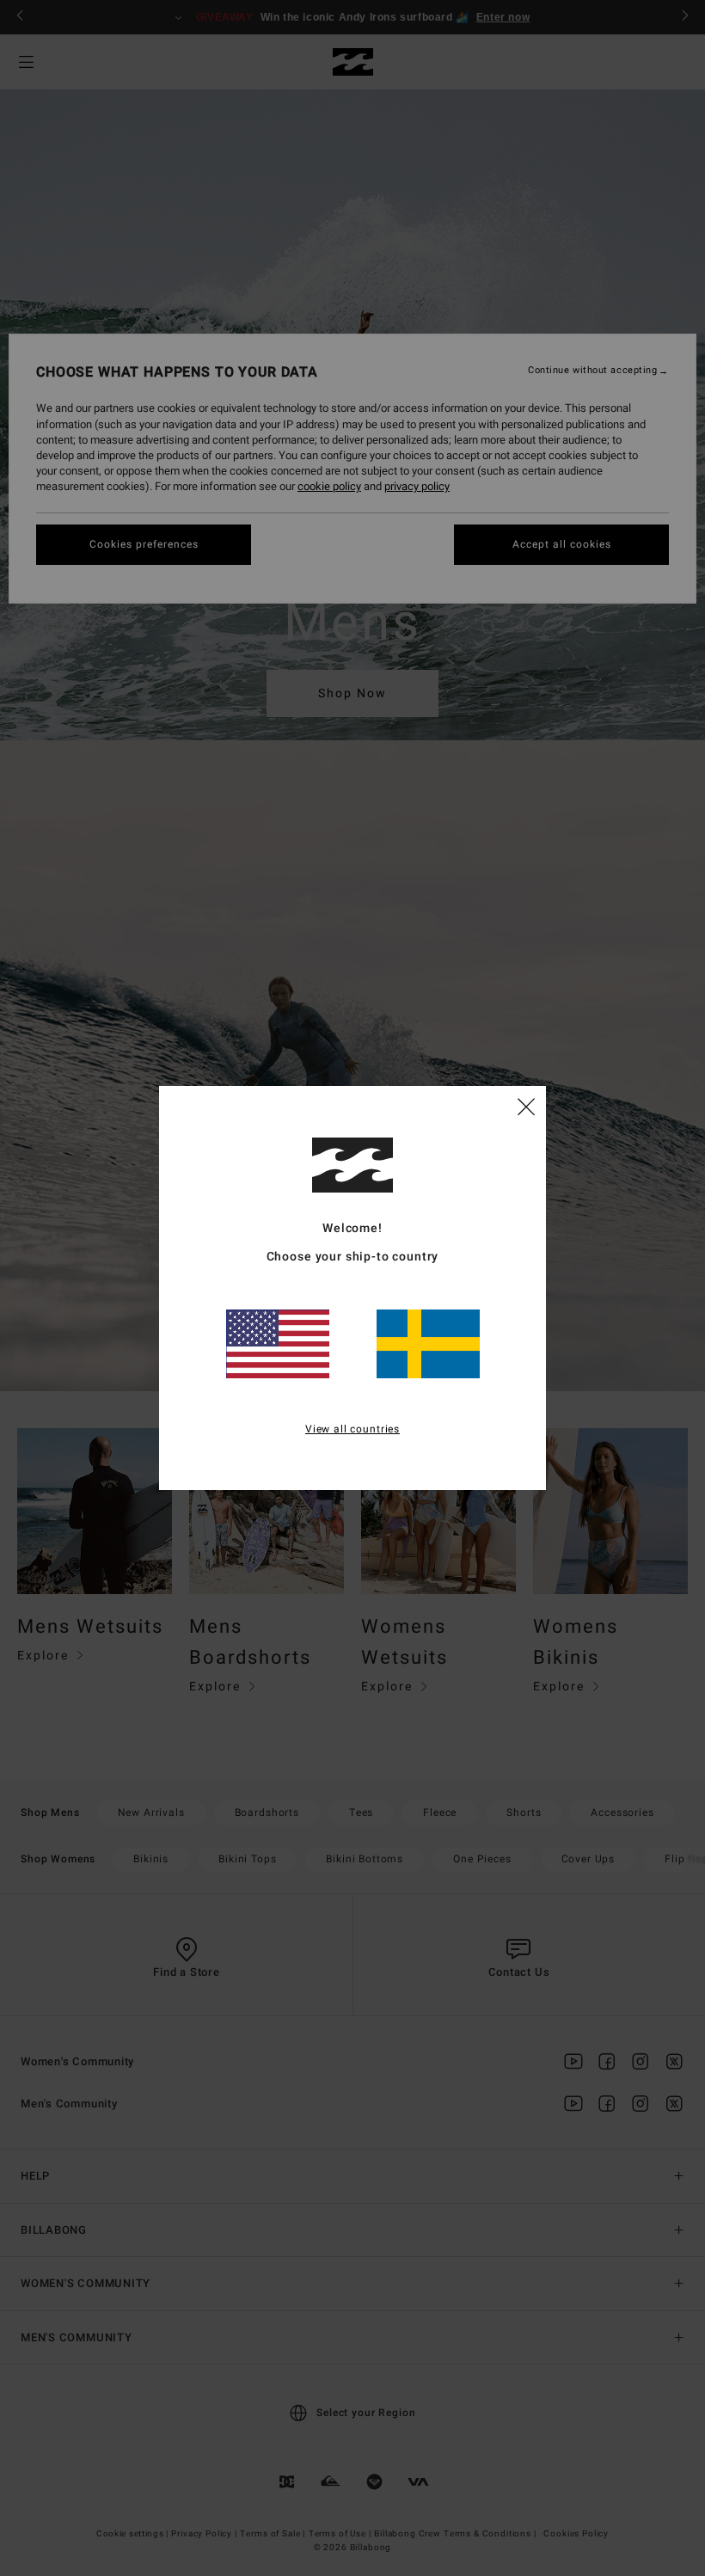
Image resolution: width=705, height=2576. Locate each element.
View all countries (352, 1429)
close (526, 1106)
